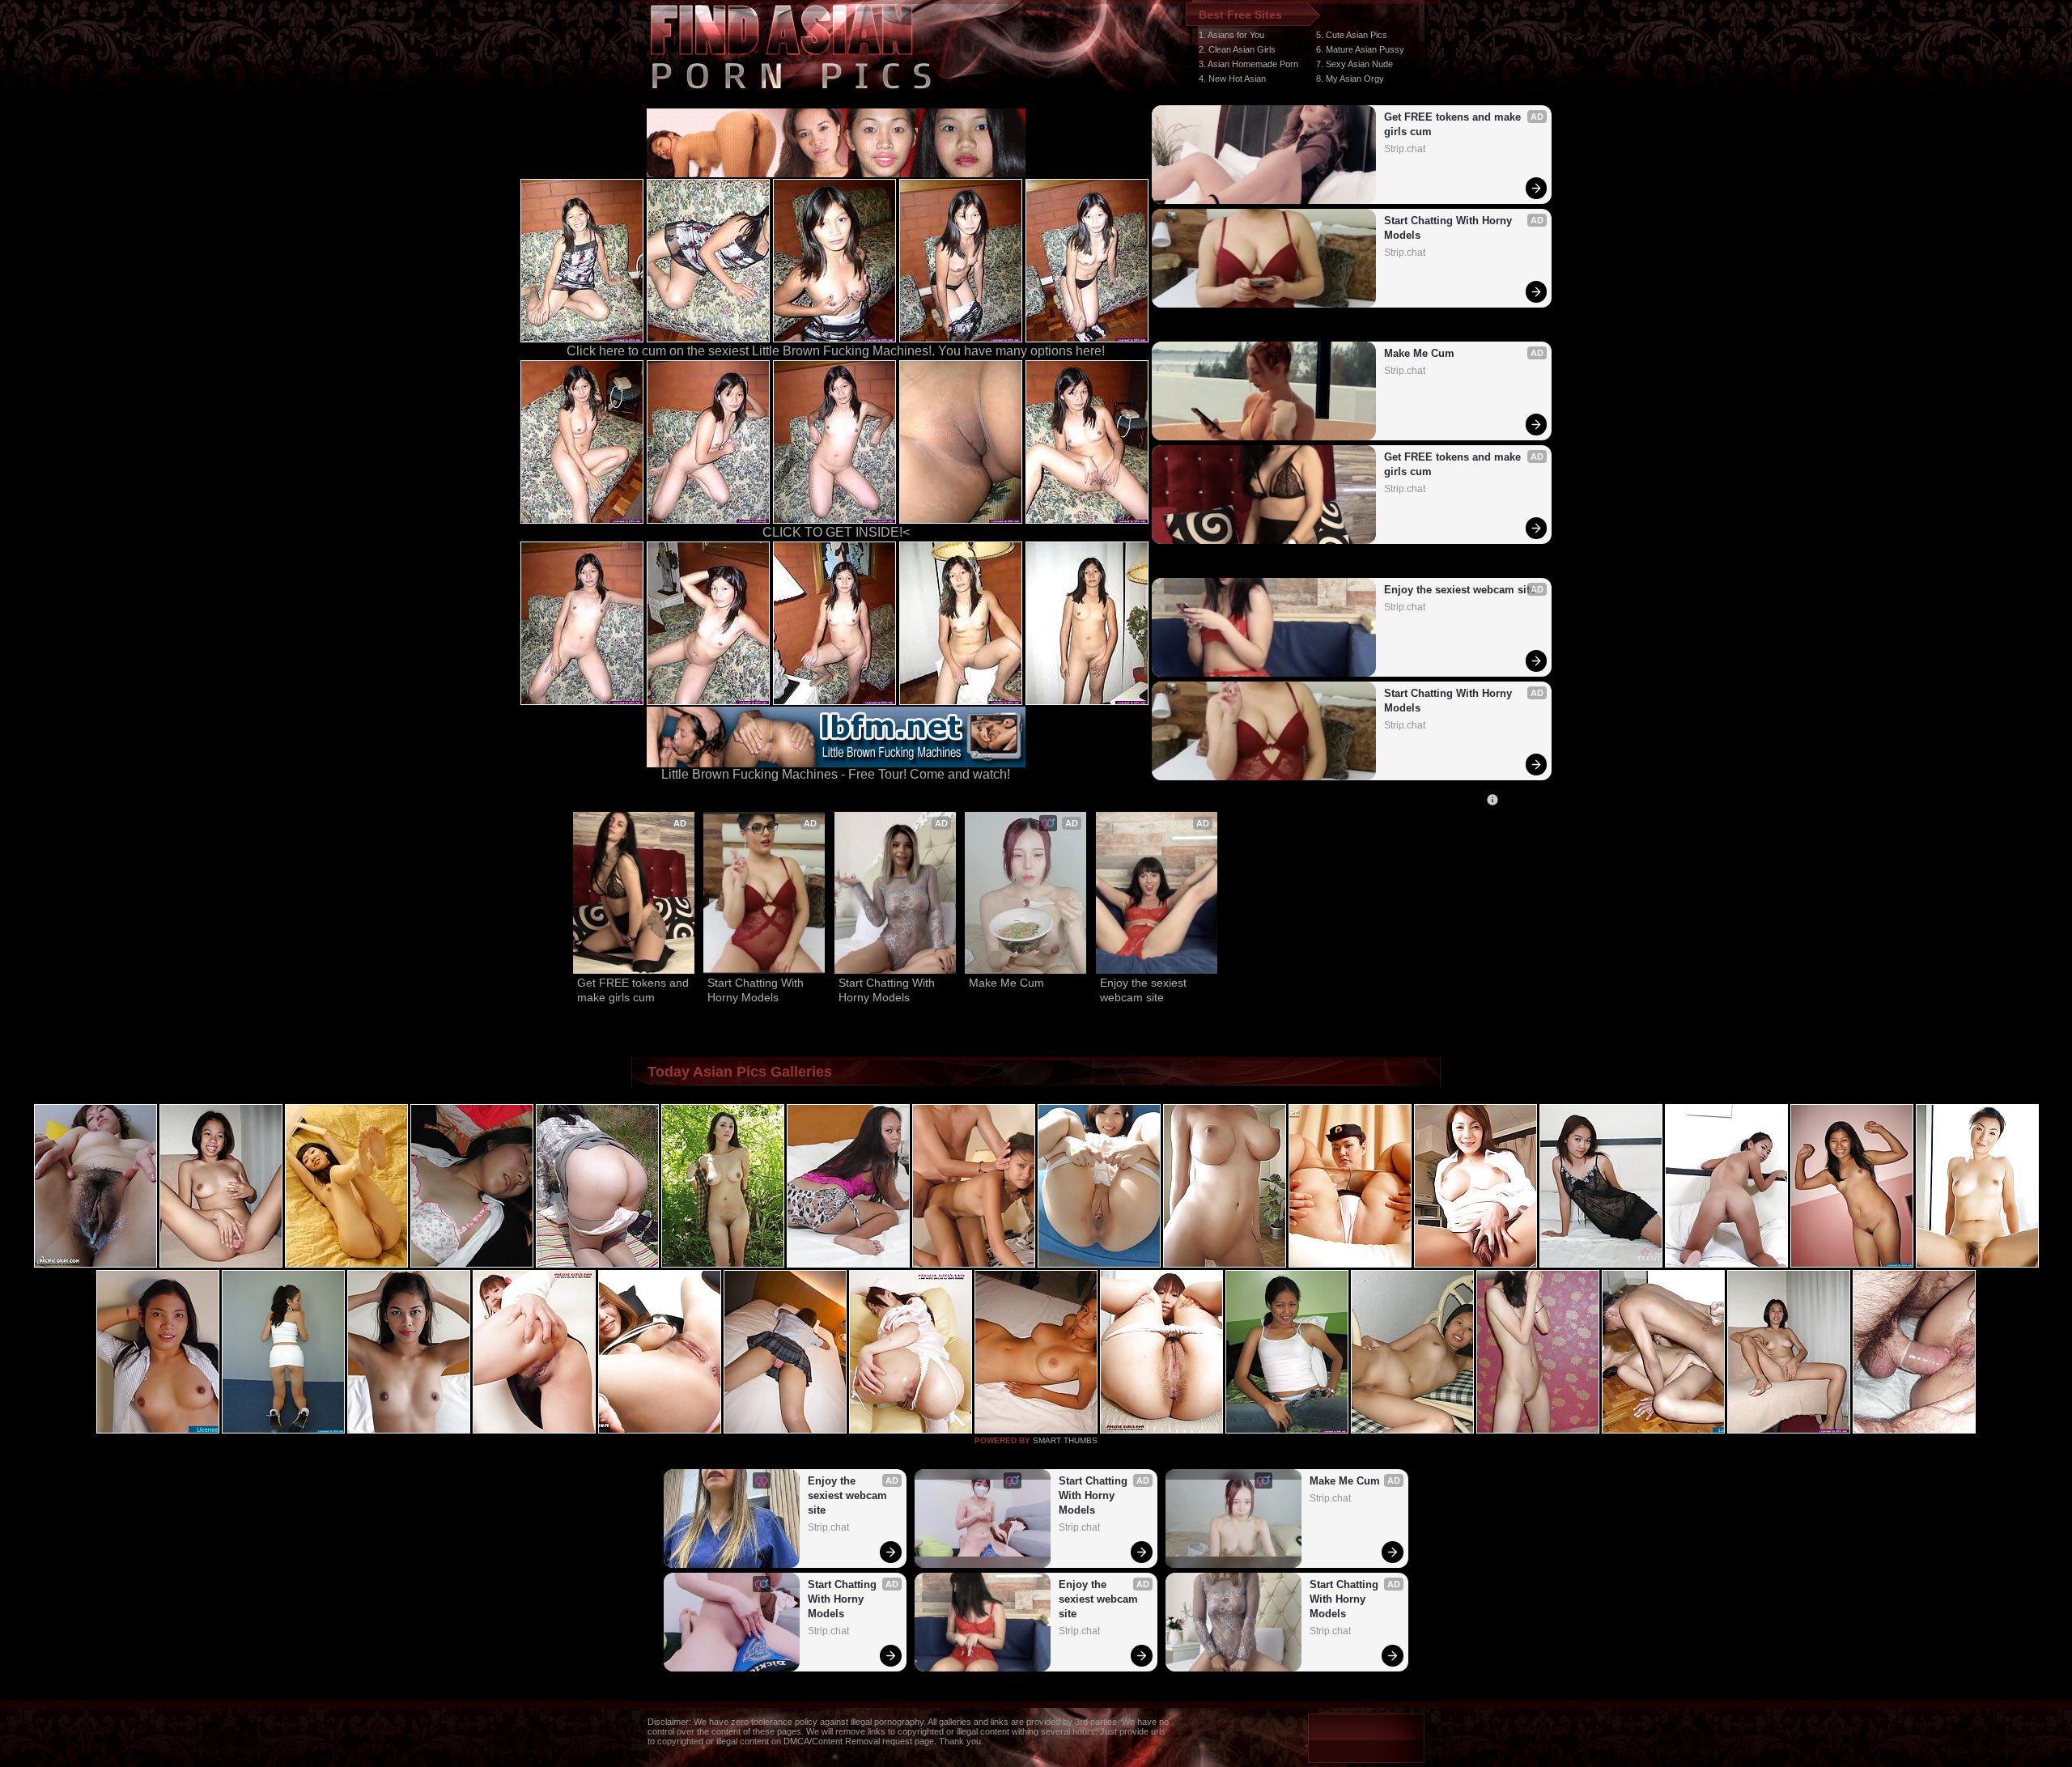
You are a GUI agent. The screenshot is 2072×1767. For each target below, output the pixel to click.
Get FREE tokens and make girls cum (1454, 124)
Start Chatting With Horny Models (1450, 228)
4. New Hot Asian (1232, 79)
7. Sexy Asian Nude (1354, 64)
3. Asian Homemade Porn (1248, 64)
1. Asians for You (1231, 35)
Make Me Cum (1419, 353)
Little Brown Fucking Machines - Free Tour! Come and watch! (836, 774)
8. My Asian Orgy (1350, 79)
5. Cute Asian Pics (1352, 35)
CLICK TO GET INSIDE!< (836, 532)
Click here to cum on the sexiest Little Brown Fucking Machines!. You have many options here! (836, 351)
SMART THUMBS (1065, 1440)
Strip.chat (1405, 149)
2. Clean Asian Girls (1237, 49)
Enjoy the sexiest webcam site (1460, 590)
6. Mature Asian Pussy (1360, 49)
